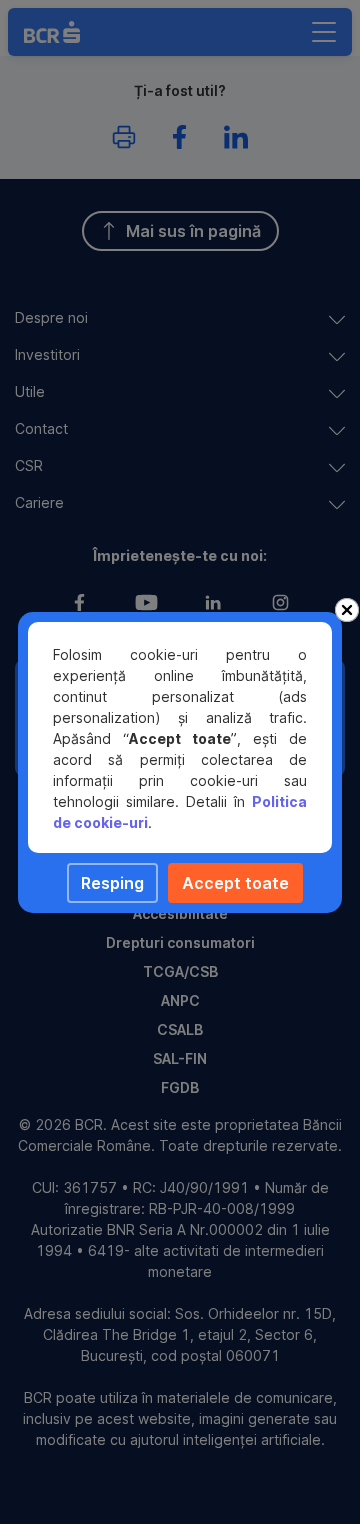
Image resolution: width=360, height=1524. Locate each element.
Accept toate (235, 883)
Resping (112, 883)
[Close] (347, 610)
